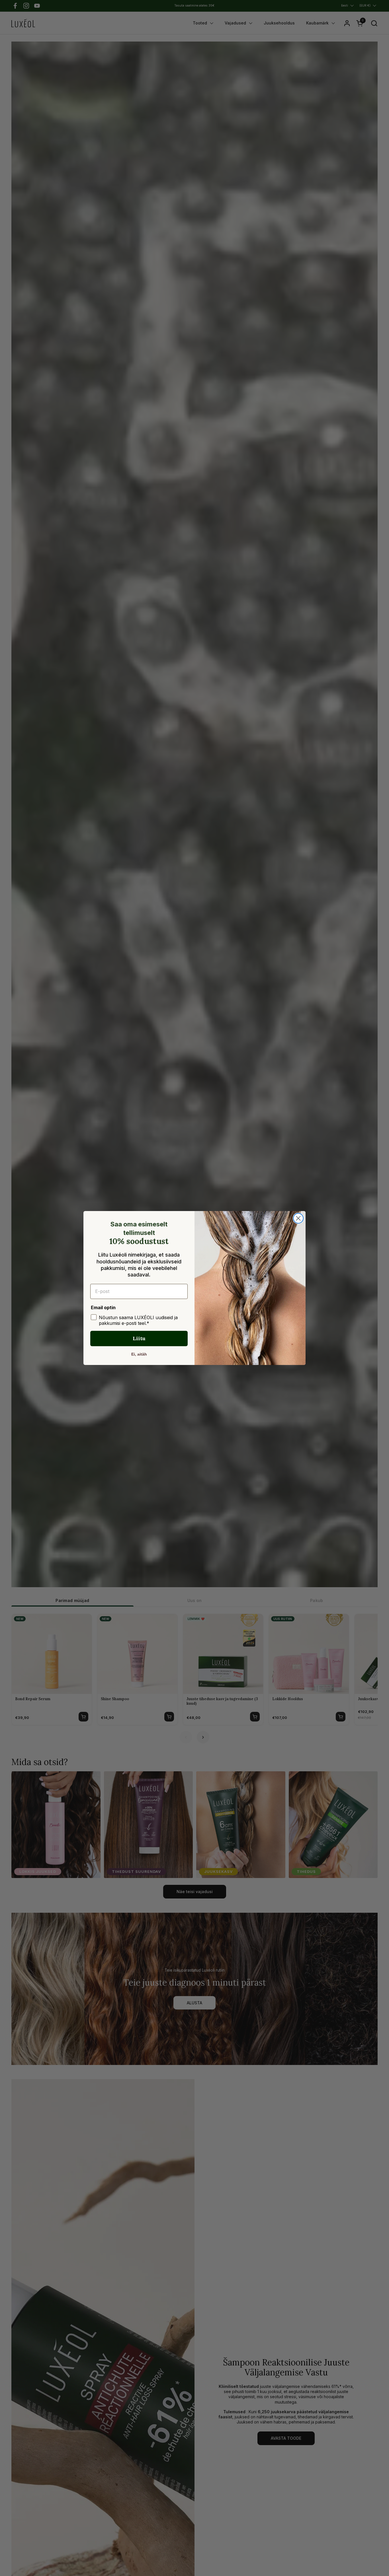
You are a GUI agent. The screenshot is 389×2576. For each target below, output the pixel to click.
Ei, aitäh (139, 1354)
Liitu (139, 1338)
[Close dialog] (298, 1218)
